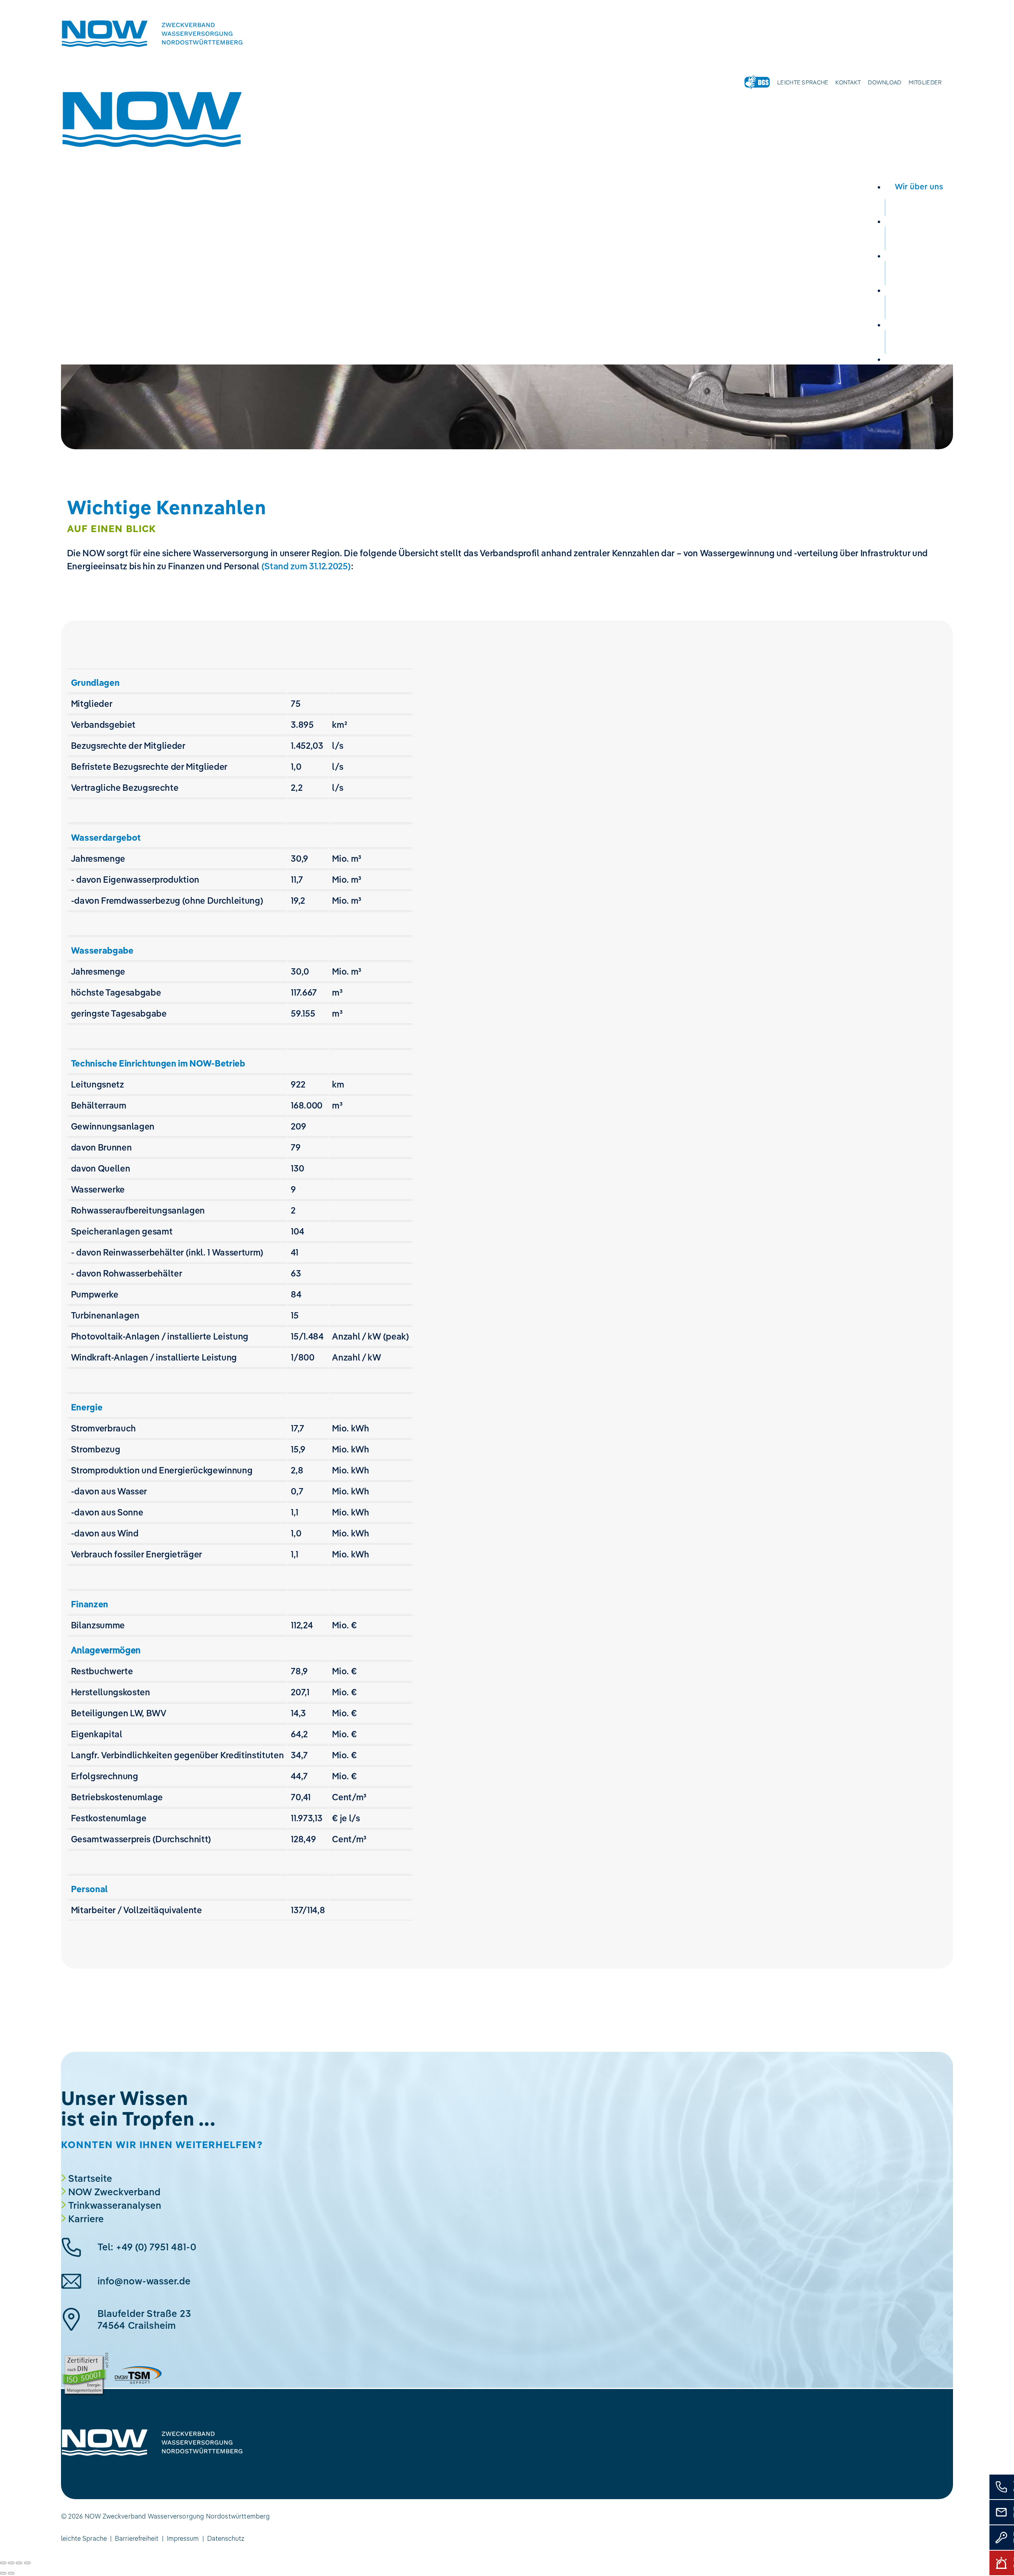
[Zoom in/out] (27, 2563)
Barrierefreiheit (137, 2538)
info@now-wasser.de (144, 2281)
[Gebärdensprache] (757, 82)
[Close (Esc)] (3, 2563)
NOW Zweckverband (114, 2192)
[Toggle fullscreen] (19, 2563)
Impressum (183, 2538)
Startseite (90, 2178)
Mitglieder (925, 82)
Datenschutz (226, 2538)
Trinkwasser (919, 221)
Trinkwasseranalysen (115, 2205)
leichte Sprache (84, 2538)
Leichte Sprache (803, 82)
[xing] (79, 2466)
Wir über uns (919, 186)
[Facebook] (67, 2466)
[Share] (11, 2563)
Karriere (919, 359)
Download (884, 82)
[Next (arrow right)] (11, 2573)
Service (919, 290)
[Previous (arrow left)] (3, 2573)
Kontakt (848, 82)
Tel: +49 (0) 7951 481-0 (147, 2247)
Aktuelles (919, 324)
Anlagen (919, 255)
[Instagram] (91, 2466)
